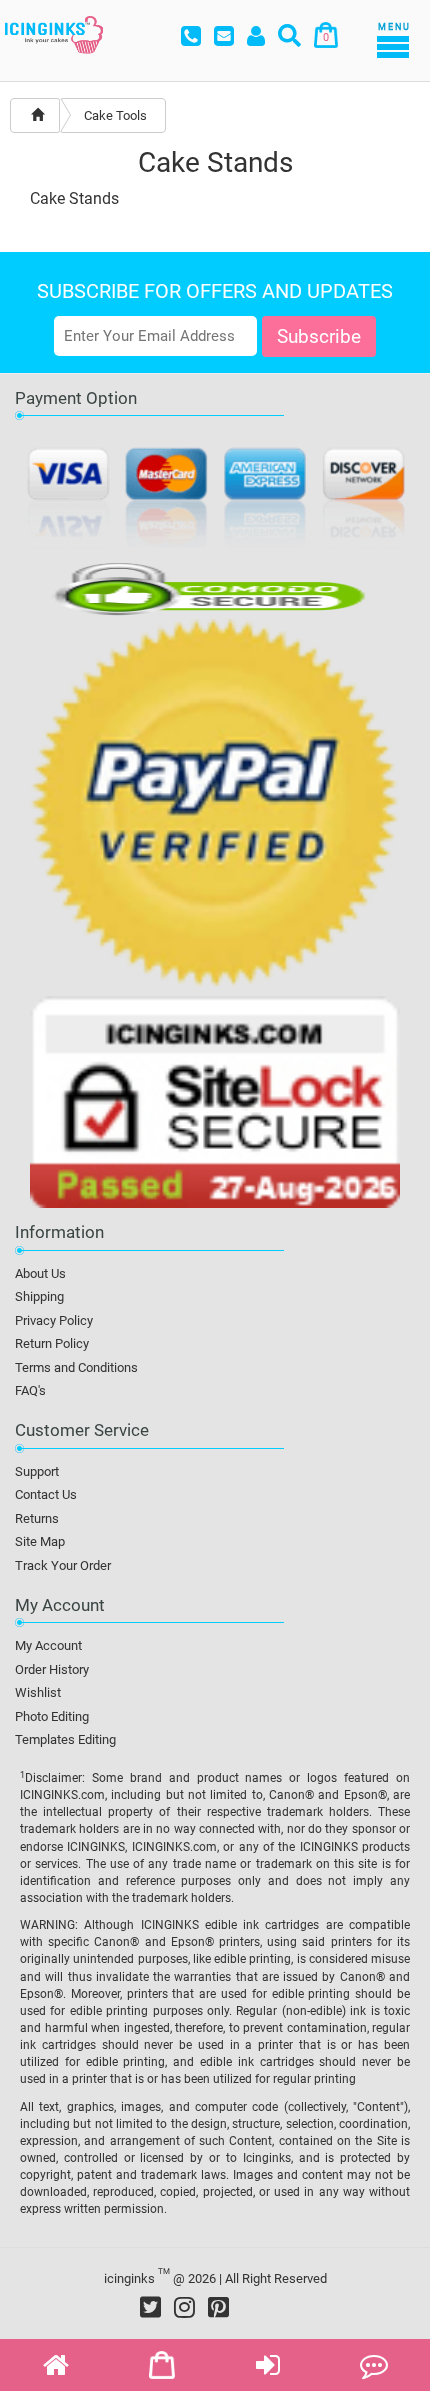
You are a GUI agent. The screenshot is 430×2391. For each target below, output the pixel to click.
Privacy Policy (54, 1320)
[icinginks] (54, 33)
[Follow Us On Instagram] (184, 2307)
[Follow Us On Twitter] (150, 2307)
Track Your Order (63, 1565)
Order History (52, 1669)
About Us (40, 1273)
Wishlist (38, 1692)
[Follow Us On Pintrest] (218, 2307)
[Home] (37, 115)
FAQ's (30, 1390)
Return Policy (52, 1343)
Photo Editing (52, 1716)
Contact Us (46, 1494)
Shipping (39, 1296)
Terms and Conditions (76, 1367)
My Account (48, 1645)
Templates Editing (65, 1739)
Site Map (40, 1541)
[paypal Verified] (215, 806)
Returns (37, 1518)
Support (37, 1471)
